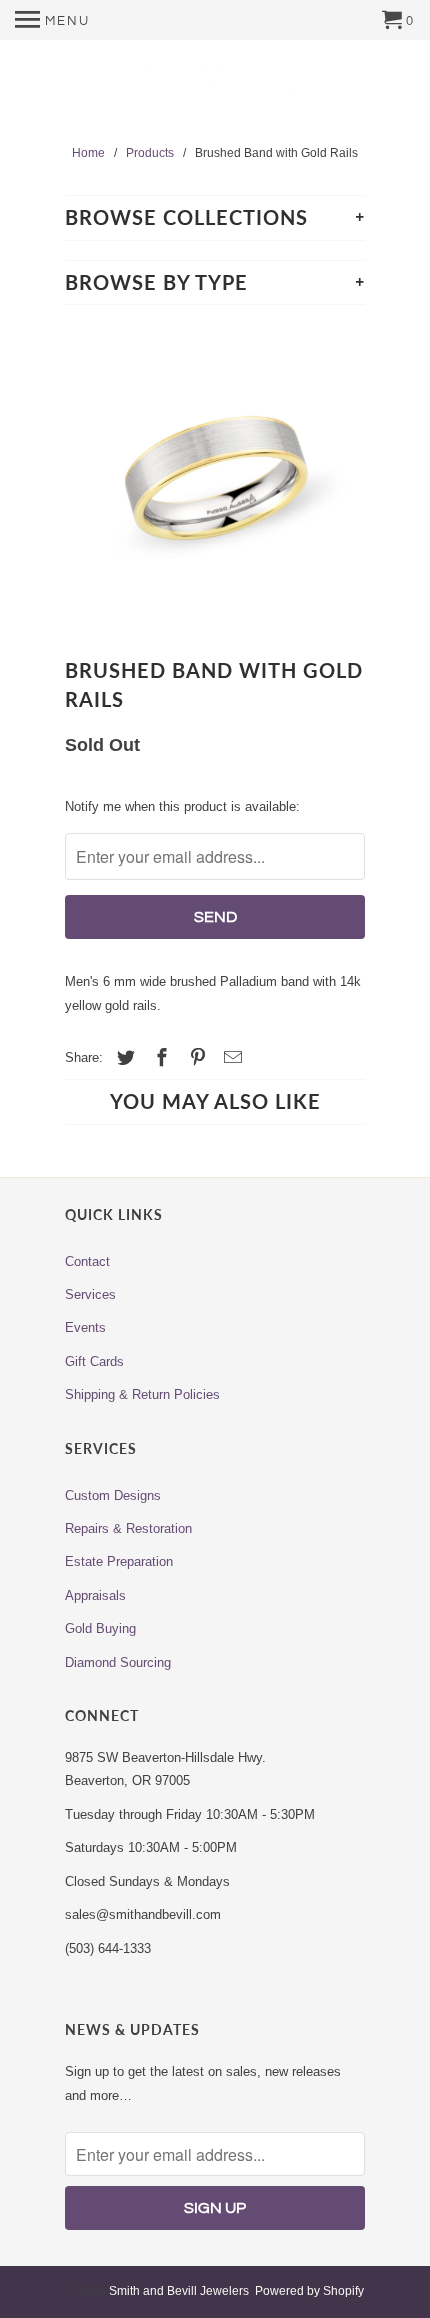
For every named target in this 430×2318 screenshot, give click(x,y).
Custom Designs (113, 1495)
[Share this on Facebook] (159, 1058)
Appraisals (95, 1595)
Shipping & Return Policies (142, 1394)
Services (90, 1294)
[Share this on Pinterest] (195, 1058)
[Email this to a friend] (230, 1058)
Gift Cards (94, 1361)
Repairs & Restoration (128, 1528)
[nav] (52, 20)
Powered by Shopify (309, 2291)
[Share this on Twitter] (123, 1058)
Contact (87, 1261)
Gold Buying (100, 1628)
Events (85, 1327)
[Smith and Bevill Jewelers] (215, 93)
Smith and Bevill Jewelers (179, 2291)
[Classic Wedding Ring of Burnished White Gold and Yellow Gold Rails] (215, 480)
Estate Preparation (119, 1561)
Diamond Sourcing (118, 1662)
